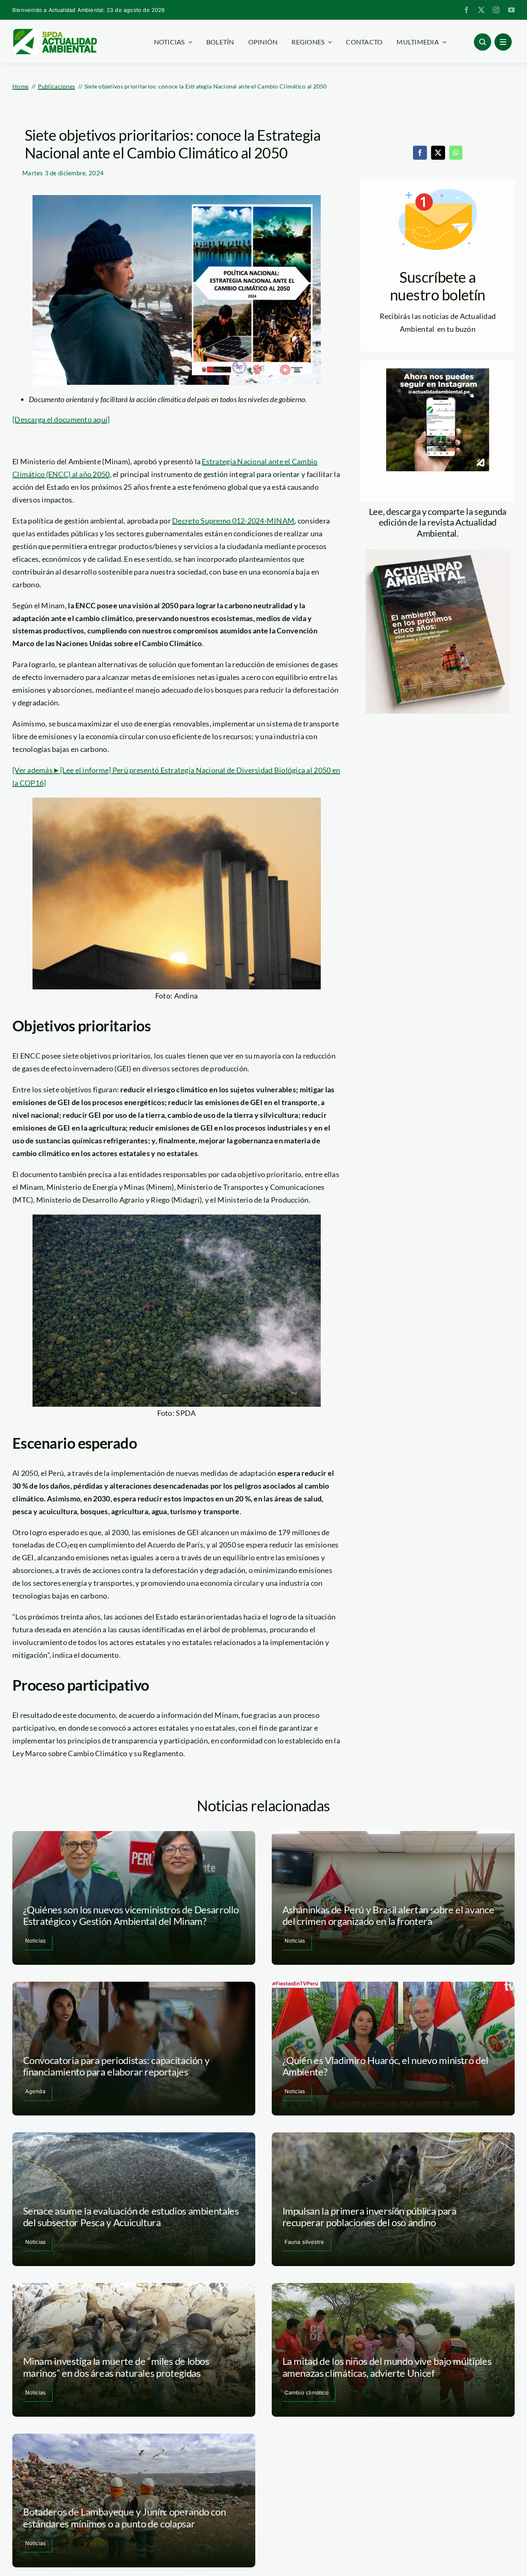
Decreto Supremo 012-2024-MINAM (233, 521)
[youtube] (511, 10)
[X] (438, 153)
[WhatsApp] (456, 153)
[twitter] (481, 10)
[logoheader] (55, 32)
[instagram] (496, 10)
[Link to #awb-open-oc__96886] (483, 42)
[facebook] (466, 10)
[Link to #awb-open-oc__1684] (503, 42)
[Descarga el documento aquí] (61, 419)
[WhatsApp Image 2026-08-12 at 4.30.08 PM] (438, 553)
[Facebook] (420, 153)
